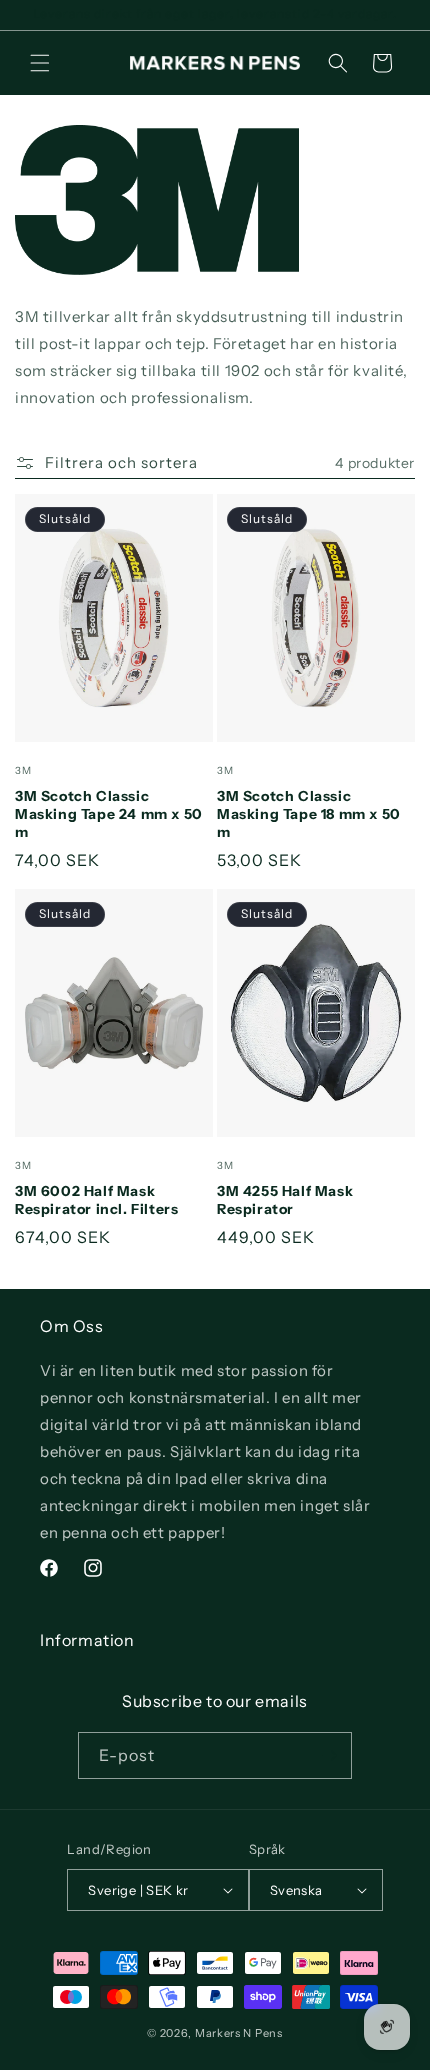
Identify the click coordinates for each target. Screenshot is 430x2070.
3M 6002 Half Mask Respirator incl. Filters (96, 1200)
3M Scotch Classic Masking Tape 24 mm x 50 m (109, 814)
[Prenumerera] (329, 1755)
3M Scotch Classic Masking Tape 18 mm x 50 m (309, 814)
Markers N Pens (239, 2033)
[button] (40, 63)
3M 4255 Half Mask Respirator (285, 1200)
